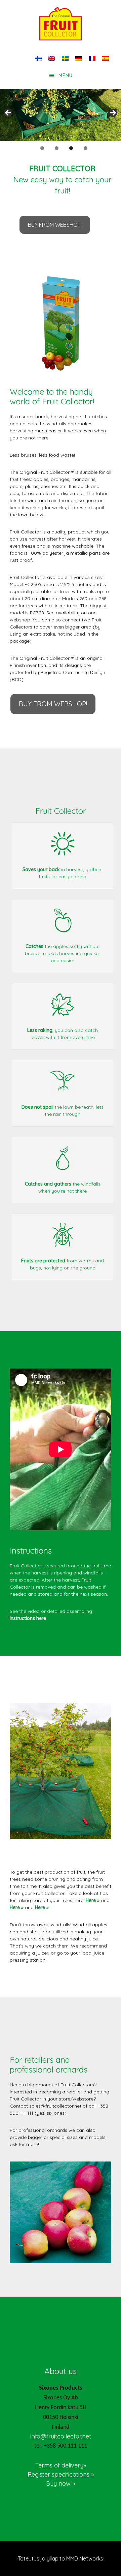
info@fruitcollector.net (61, 2436)
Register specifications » (61, 2474)
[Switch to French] (92, 58)
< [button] (8, 113)
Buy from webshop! (55, 225)
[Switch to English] (52, 58)
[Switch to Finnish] (38, 58)
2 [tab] (57, 148)
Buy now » (61, 2483)
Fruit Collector (61, 24)
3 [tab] (71, 148)
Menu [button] (66, 75)
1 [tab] (42, 148)
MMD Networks (85, 2558)
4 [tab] (86, 148)
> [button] (113, 113)
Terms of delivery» (61, 2465)
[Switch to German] (79, 58)
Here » (93, 1900)
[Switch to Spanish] (106, 58)
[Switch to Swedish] (65, 58)
